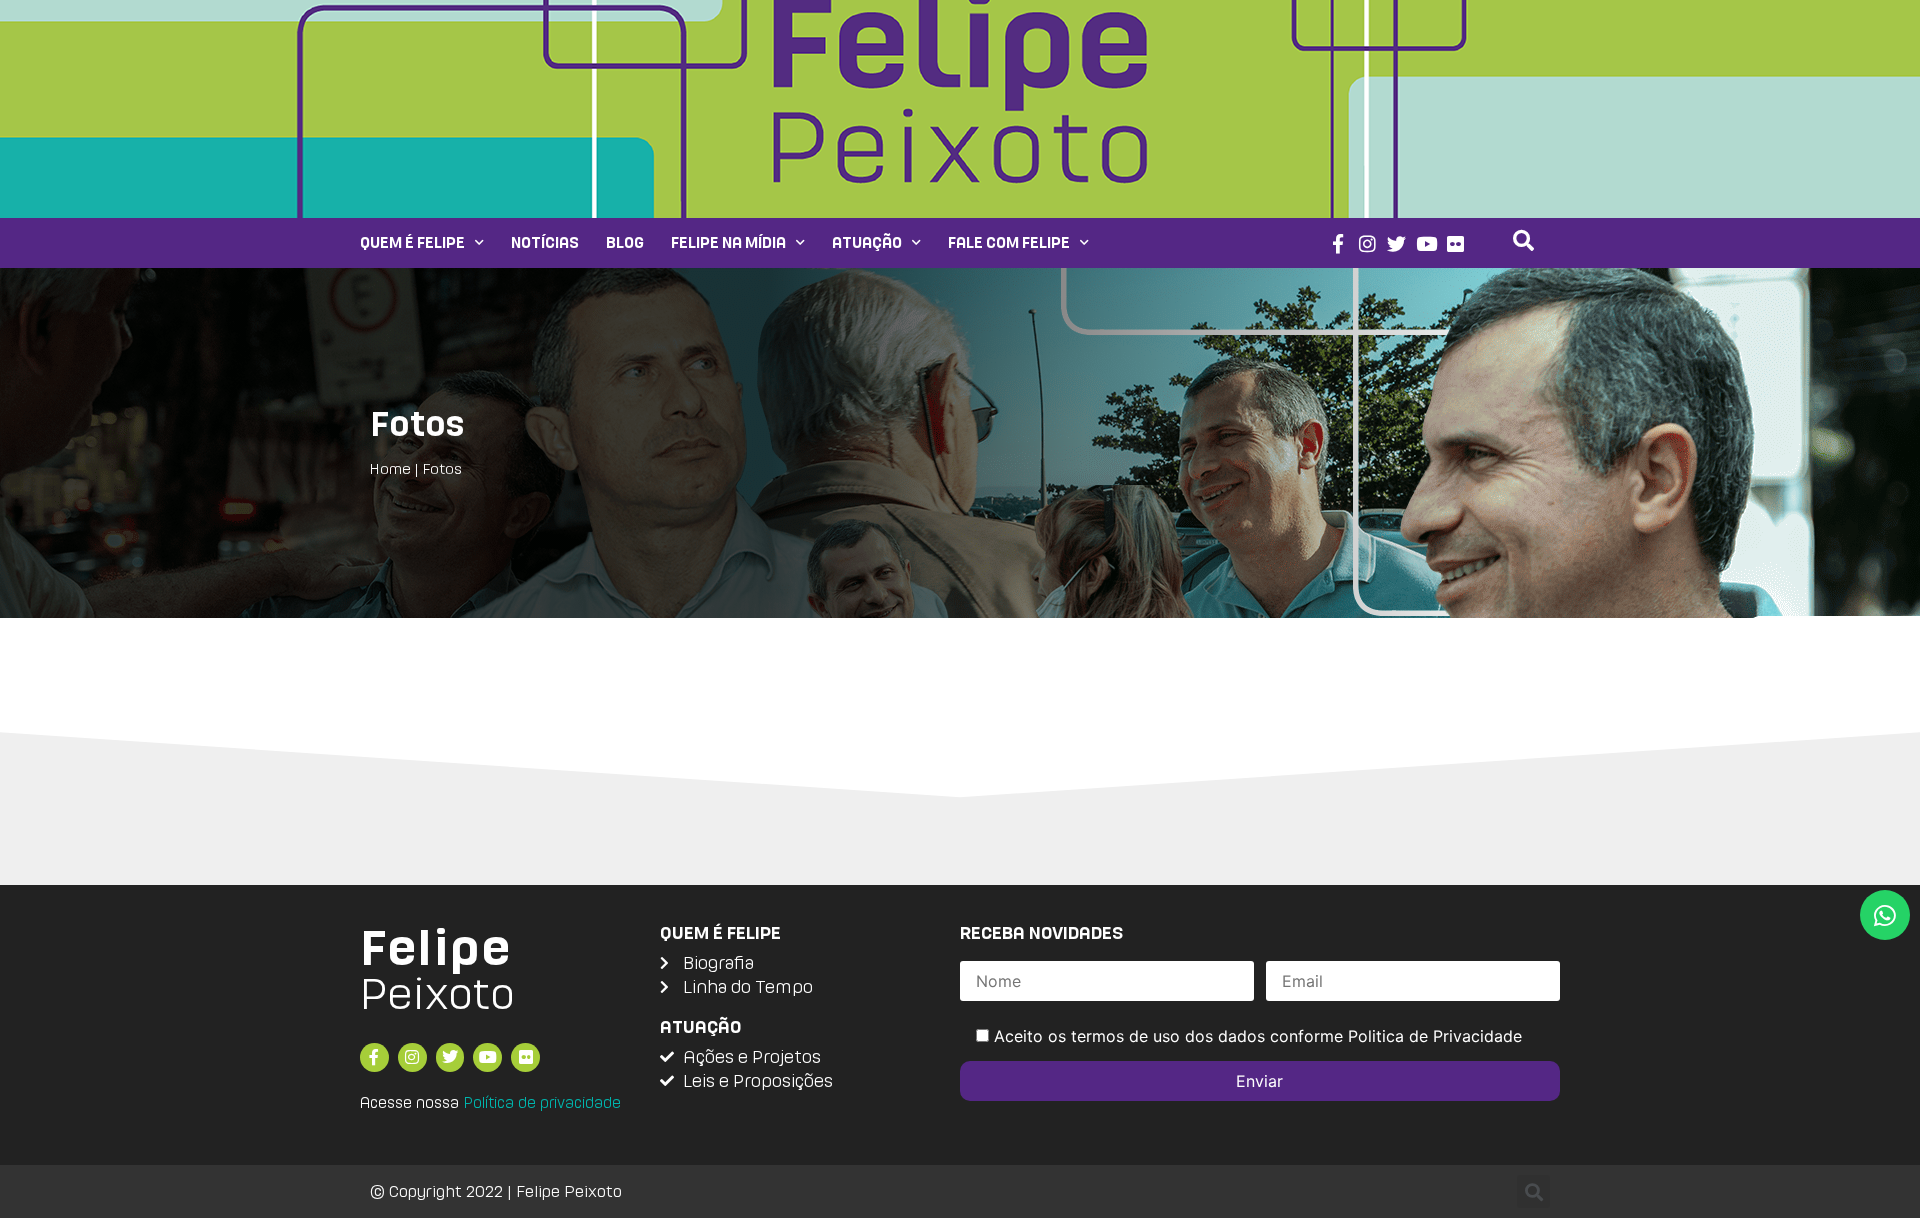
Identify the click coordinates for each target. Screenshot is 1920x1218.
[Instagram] (1367, 243)
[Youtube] (1426, 243)
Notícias (545, 242)
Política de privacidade (542, 1102)
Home (390, 468)
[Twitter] (1396, 243)
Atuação (867, 242)
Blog (625, 242)
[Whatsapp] (1885, 915)
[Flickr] (1456, 243)
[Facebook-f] (1337, 243)
